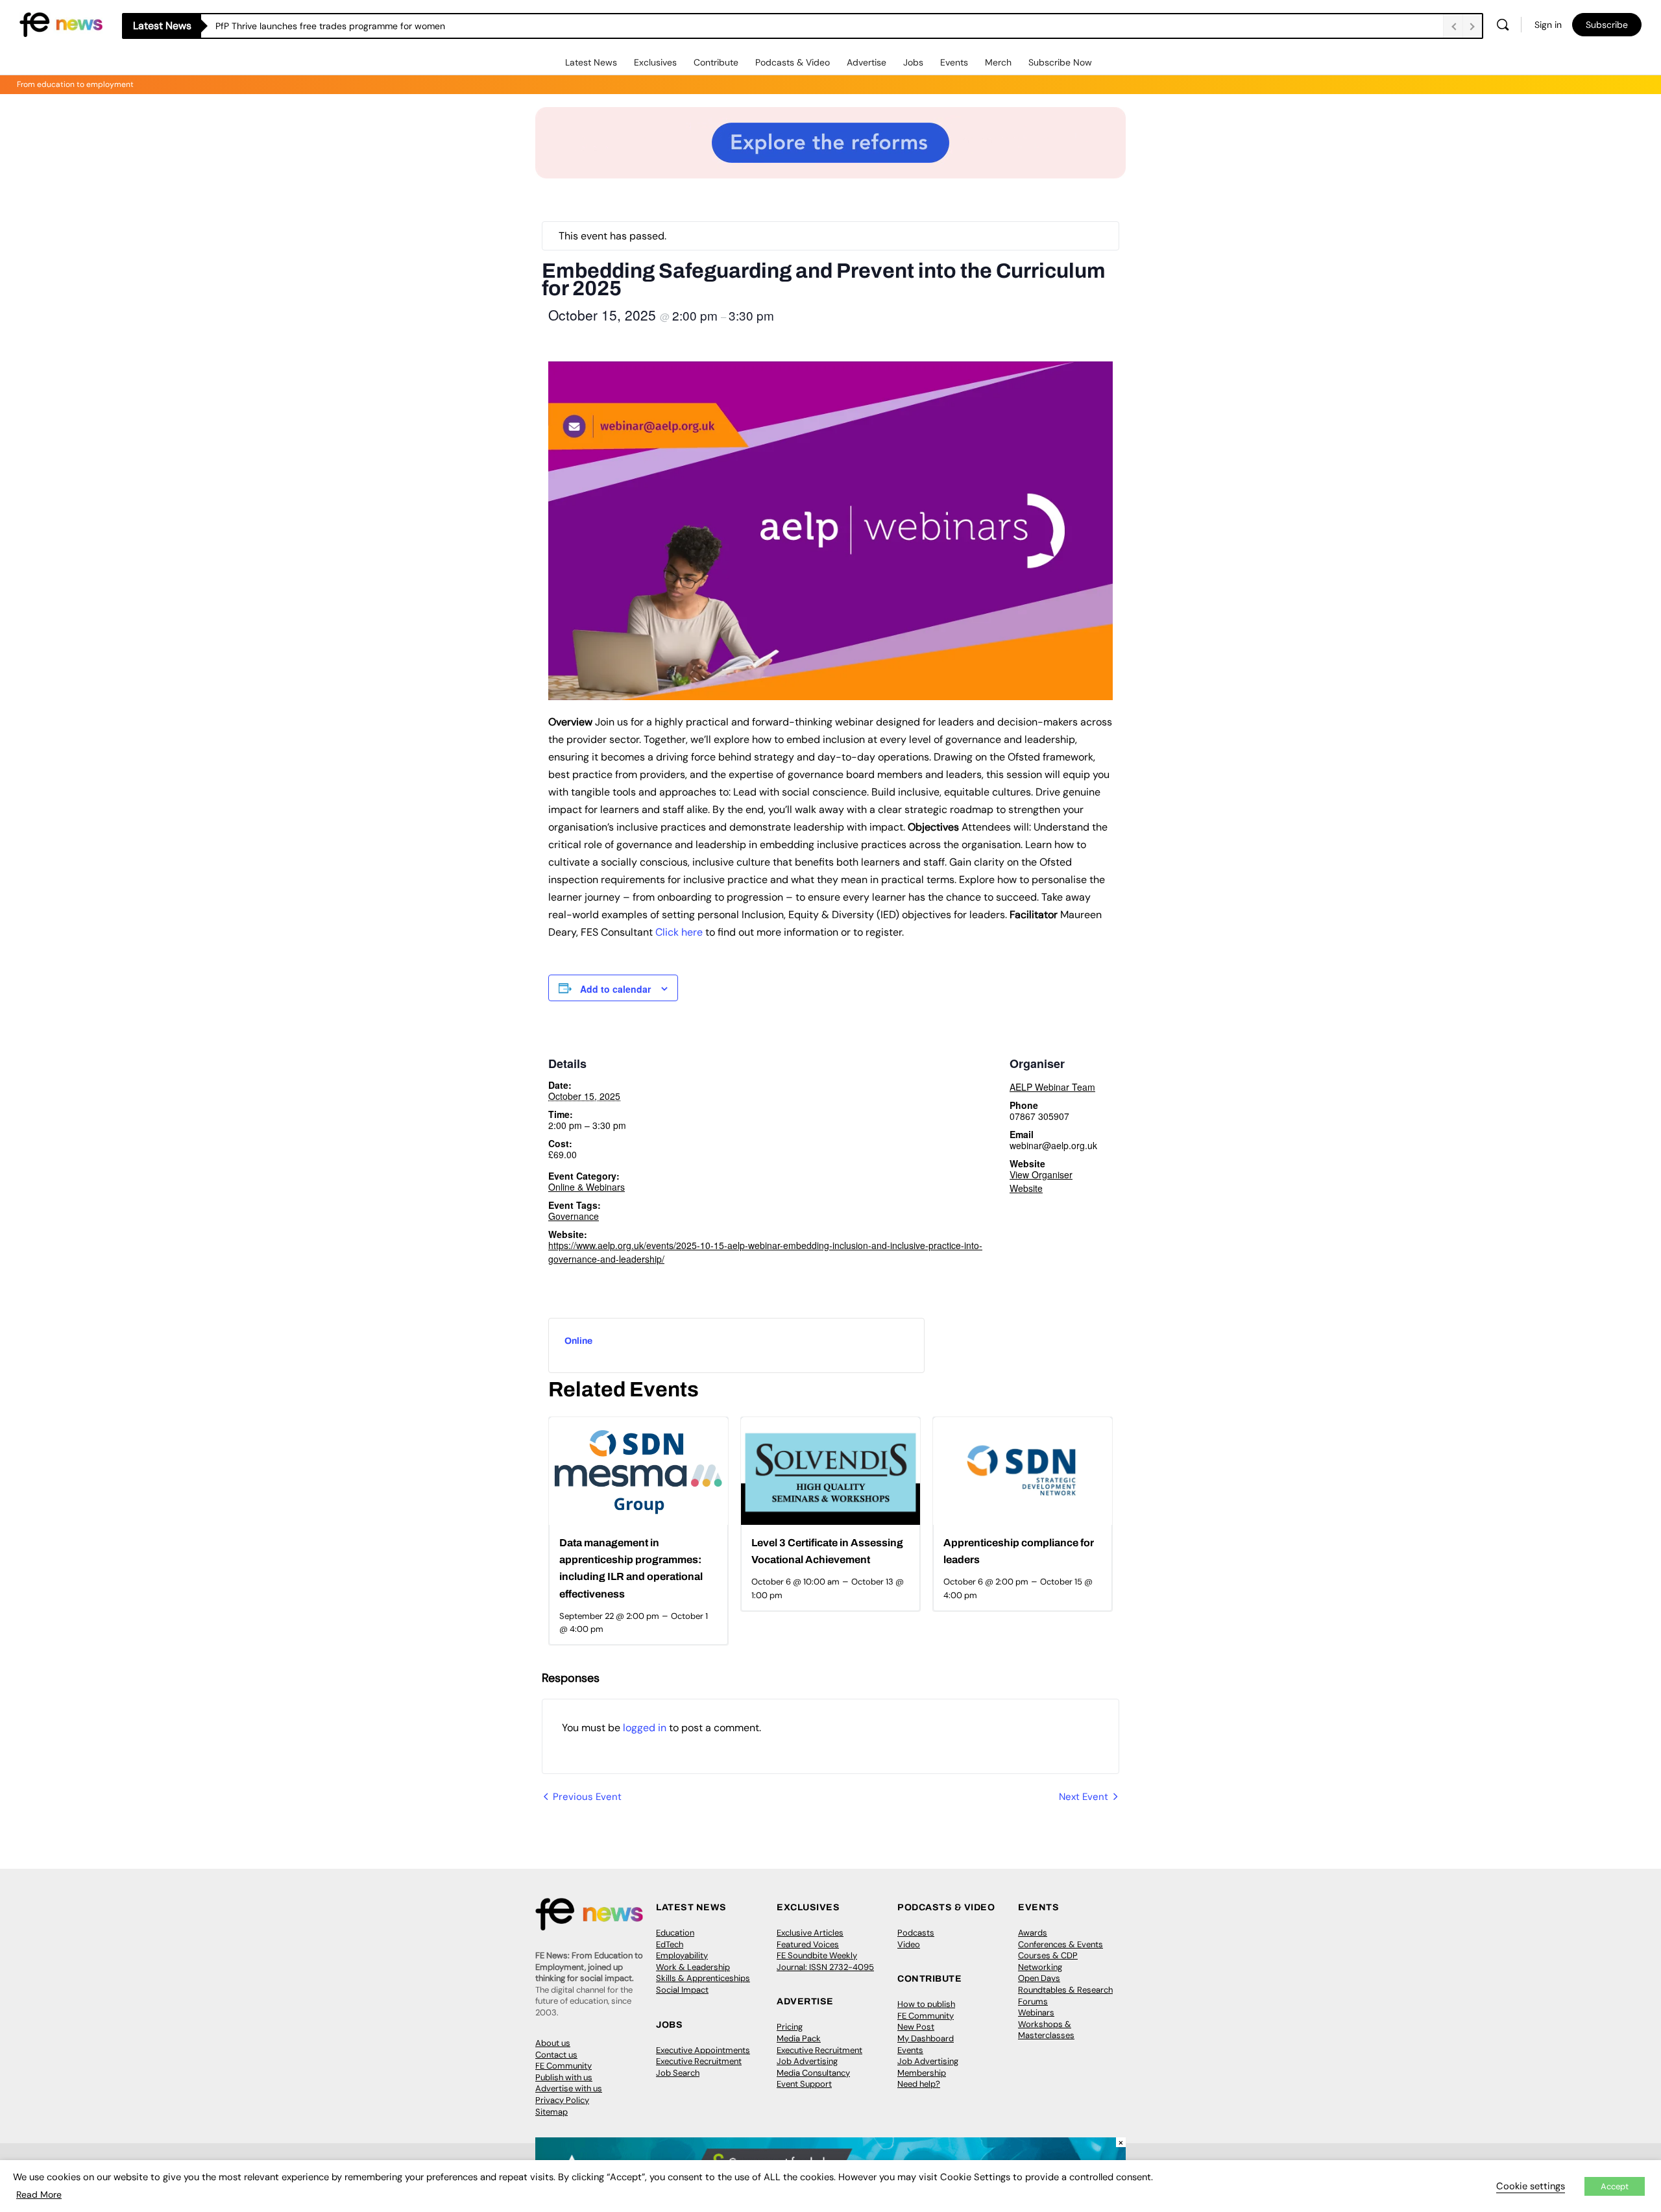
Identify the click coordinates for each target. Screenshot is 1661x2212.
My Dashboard (926, 2038)
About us (553, 2043)
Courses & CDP (1048, 1955)
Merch (998, 62)
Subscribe (1607, 25)
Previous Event (587, 1797)
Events (954, 62)
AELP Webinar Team (1052, 1087)
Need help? (919, 2084)
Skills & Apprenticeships (703, 1978)
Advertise (867, 62)
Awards (1033, 1933)
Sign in (1548, 25)
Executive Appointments (703, 2050)
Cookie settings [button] (1531, 2186)
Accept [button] (1615, 2186)
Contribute (716, 62)
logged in (645, 1728)
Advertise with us (569, 2088)
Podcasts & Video (793, 62)
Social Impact (682, 1990)
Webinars (1036, 2012)
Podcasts (916, 1933)
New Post (916, 2027)
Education (675, 1933)
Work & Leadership (693, 1967)
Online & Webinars (587, 1187)
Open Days (1039, 1978)
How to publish (926, 2004)
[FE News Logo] (61, 24)
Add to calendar (615, 989)
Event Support (804, 2084)
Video (909, 1944)
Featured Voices (808, 1944)
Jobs (913, 62)
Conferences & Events (1061, 1944)
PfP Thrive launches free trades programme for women (330, 26)
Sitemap (552, 2112)
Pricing (790, 2027)
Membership (922, 2073)
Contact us (556, 2055)
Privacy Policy (562, 2100)
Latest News (591, 62)
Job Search (678, 2073)
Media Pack (799, 2038)
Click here (679, 932)
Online (578, 1341)
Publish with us (564, 2077)
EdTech (670, 1944)
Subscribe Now (1060, 62)
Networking (1040, 1967)
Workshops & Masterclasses (1046, 2030)
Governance (574, 1216)
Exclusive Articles (810, 1933)
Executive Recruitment (699, 2061)
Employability (682, 1955)
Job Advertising (807, 2061)
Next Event (1084, 1797)
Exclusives (655, 62)
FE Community (564, 2066)
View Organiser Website (1041, 1181)
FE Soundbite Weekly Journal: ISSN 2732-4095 (825, 1961)
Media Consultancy (813, 2073)
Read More (39, 2194)
